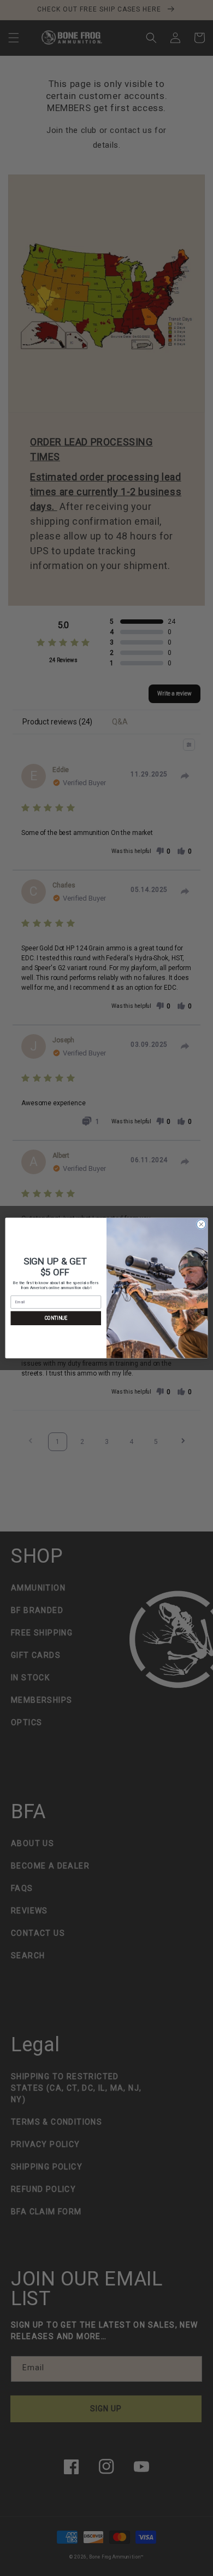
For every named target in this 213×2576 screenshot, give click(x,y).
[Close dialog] (201, 1224)
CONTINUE (56, 1318)
